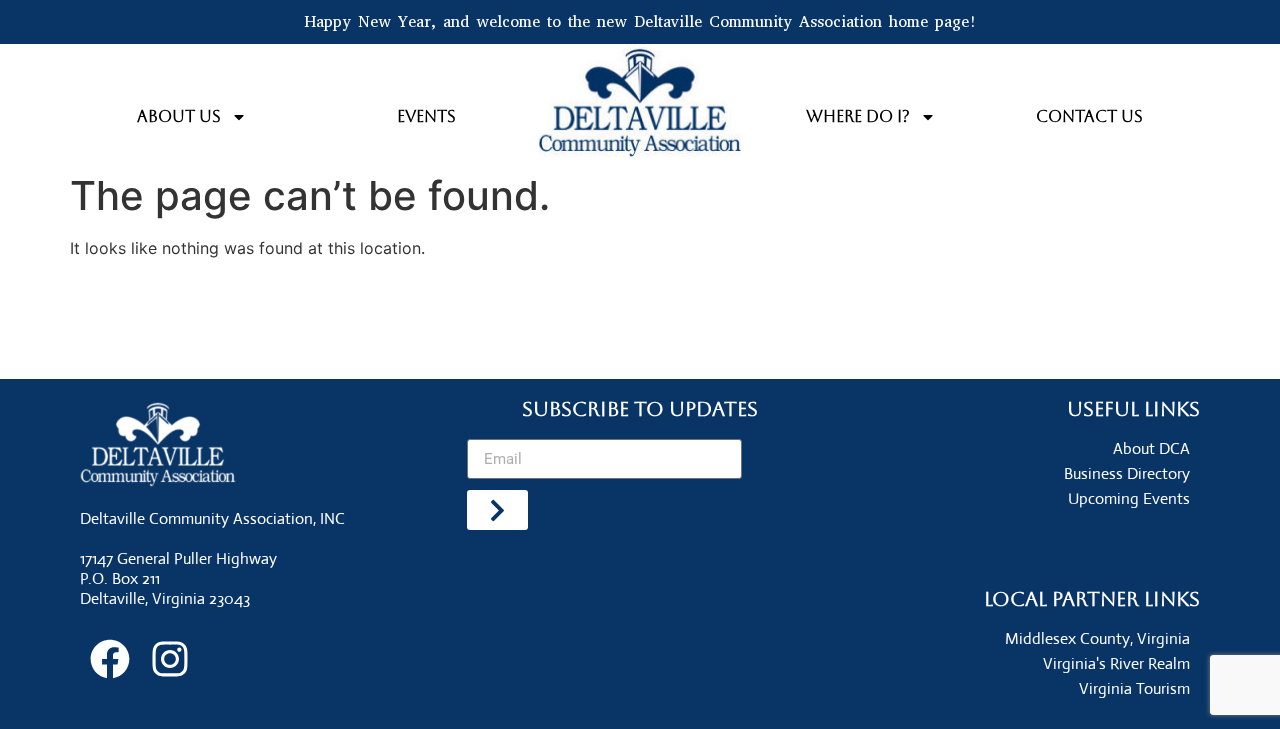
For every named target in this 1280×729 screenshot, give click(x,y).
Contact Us (1089, 116)
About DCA (1151, 448)
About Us (179, 116)
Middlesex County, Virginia (1097, 638)
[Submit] (497, 510)
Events (426, 116)
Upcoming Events (1129, 498)
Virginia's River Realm (1116, 663)
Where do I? (858, 116)
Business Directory (1127, 473)
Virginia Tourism (1134, 688)
